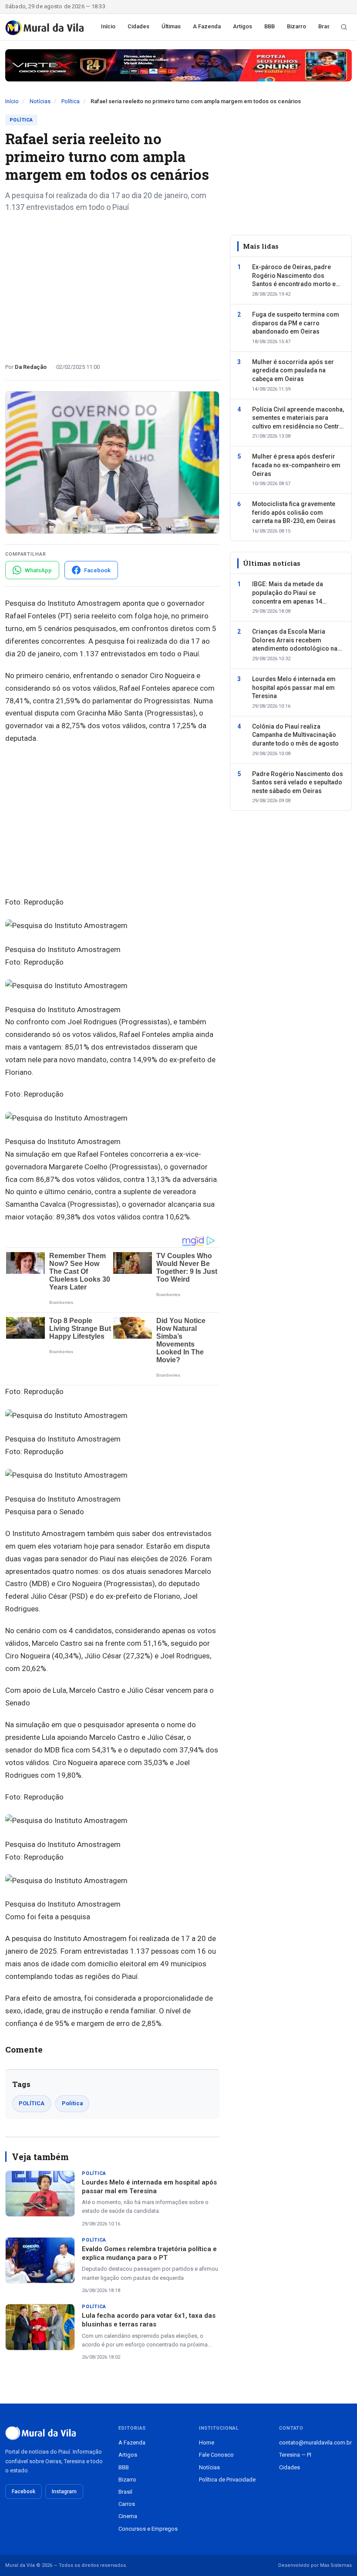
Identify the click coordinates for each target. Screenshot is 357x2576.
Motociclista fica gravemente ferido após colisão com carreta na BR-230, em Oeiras (294, 512)
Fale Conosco (216, 2455)
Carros (127, 2504)
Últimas (171, 26)
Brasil (325, 26)
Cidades (138, 26)
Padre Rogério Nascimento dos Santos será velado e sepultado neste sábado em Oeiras (298, 782)
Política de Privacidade (227, 2480)
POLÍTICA (32, 2103)
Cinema (128, 2516)
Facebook (24, 2492)
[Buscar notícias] (344, 27)
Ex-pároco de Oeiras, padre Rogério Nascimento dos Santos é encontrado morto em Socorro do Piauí (297, 276)
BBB (269, 26)
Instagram (64, 2492)
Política (71, 101)
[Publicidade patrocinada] (178, 65)
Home (207, 2443)
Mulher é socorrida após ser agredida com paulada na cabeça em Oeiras (293, 370)
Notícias (40, 101)
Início (108, 26)
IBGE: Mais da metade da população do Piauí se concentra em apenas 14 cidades (288, 593)
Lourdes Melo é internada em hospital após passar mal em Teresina (294, 687)
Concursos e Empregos (148, 2529)
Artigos (242, 26)
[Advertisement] (112, 284)
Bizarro (296, 26)
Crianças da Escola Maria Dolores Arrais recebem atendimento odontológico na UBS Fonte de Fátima (295, 641)
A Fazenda (207, 26)
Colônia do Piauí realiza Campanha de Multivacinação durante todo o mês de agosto (295, 735)
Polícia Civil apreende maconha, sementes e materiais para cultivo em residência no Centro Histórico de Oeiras (298, 419)
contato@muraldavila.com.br (315, 2443)
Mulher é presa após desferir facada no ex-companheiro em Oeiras (296, 465)
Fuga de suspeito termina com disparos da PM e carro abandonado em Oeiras (296, 323)
